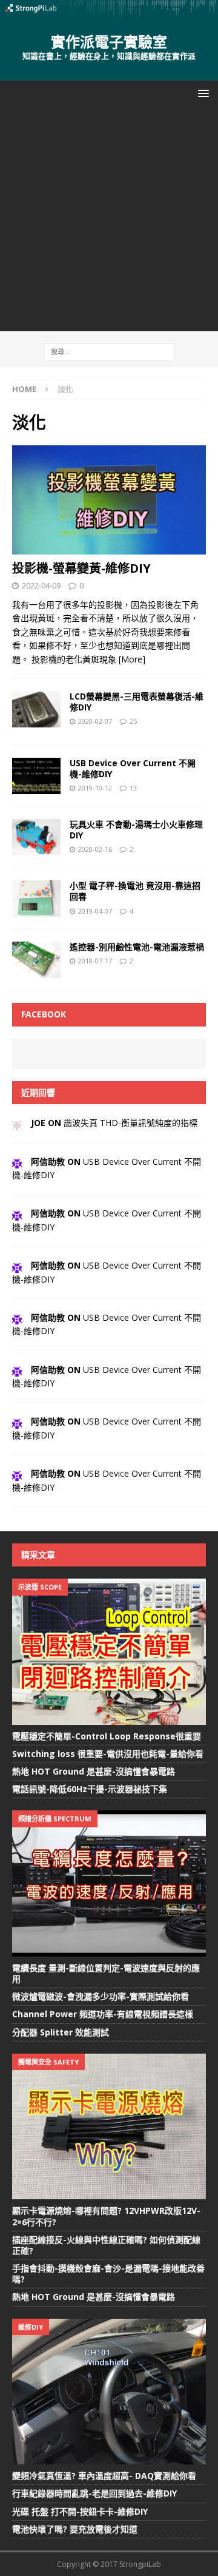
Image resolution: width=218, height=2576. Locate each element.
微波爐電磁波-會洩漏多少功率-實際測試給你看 (101, 1996)
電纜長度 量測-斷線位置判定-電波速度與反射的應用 (106, 1973)
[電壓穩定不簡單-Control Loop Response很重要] (109, 1651)
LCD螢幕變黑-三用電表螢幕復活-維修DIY (137, 702)
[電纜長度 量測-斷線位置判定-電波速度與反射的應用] (109, 1883)
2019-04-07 (95, 911)
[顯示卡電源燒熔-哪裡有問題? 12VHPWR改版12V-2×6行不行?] (109, 2126)
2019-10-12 (95, 788)
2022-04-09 (41, 585)
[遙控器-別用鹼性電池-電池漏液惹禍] (36, 960)
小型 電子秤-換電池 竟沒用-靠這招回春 (135, 891)
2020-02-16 (95, 849)
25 (133, 721)
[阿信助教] (17, 1162)
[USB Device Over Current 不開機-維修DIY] (36, 776)
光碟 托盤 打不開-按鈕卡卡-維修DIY (80, 2511)
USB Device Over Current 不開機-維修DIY (133, 768)
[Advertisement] (109, 222)
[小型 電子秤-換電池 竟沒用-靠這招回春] (36, 899)
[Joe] (17, 1123)
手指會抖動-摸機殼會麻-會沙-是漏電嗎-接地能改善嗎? (108, 2274)
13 (133, 788)
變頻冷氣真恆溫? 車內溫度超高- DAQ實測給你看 (104, 2476)
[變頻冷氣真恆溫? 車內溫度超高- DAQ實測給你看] (109, 2392)
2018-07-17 (95, 961)
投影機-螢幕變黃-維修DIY (81, 568)
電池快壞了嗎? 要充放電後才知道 (75, 2529)
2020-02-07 (95, 721)
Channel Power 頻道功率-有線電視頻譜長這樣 (103, 2014)
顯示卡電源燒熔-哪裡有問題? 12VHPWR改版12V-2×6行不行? (106, 2216)
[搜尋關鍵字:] (109, 351)
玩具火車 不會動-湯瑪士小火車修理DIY (136, 830)
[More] (132, 659)
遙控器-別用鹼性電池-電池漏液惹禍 (137, 947)
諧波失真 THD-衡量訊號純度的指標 (130, 1123)
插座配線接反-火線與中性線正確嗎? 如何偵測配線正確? (106, 2245)
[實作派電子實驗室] (109, 9)
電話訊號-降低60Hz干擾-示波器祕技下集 (90, 1789)
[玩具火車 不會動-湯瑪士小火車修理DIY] (36, 837)
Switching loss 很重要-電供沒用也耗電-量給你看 (108, 1754)
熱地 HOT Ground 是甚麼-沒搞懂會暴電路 (94, 1771)
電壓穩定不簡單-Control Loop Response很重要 (107, 1736)
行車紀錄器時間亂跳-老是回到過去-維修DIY (94, 2493)
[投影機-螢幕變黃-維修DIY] (109, 500)
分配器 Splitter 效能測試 (61, 2032)
